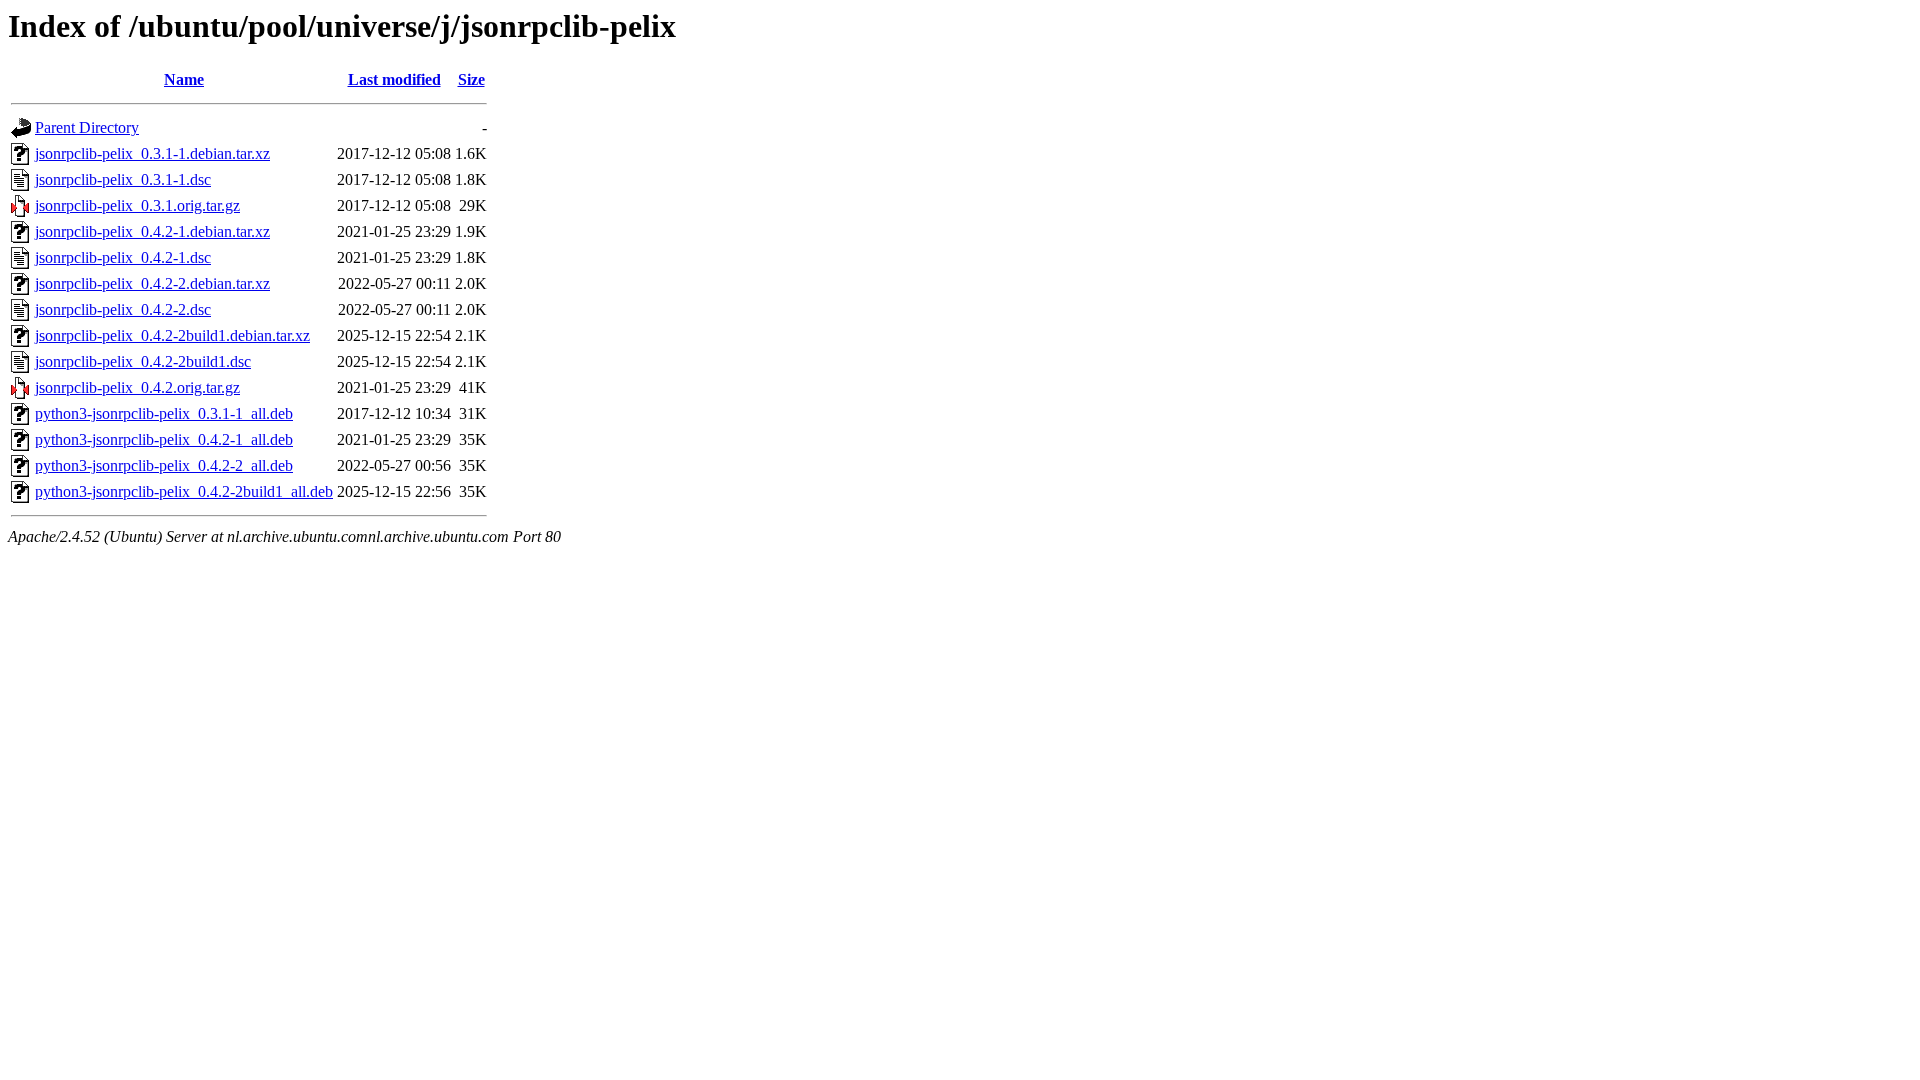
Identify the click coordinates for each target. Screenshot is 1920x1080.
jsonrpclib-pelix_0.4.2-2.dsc (123, 309)
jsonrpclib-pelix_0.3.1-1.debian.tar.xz (152, 153)
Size (471, 79)
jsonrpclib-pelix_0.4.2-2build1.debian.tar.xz (172, 335)
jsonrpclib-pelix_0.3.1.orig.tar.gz (137, 205)
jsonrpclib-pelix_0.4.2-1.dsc (123, 257)
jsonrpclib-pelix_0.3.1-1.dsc (123, 179)
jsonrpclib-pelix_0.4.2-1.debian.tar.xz (152, 231)
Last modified (394, 79)
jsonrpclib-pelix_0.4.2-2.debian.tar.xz (152, 283)
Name (184, 79)
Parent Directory (87, 127)
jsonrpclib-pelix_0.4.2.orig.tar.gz (137, 387)
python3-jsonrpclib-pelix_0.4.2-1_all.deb (164, 439)
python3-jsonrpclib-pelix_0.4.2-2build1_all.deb (184, 491)
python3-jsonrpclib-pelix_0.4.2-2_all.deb (164, 465)
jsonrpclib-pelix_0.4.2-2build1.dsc (143, 361)
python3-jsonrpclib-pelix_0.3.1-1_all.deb (164, 413)
